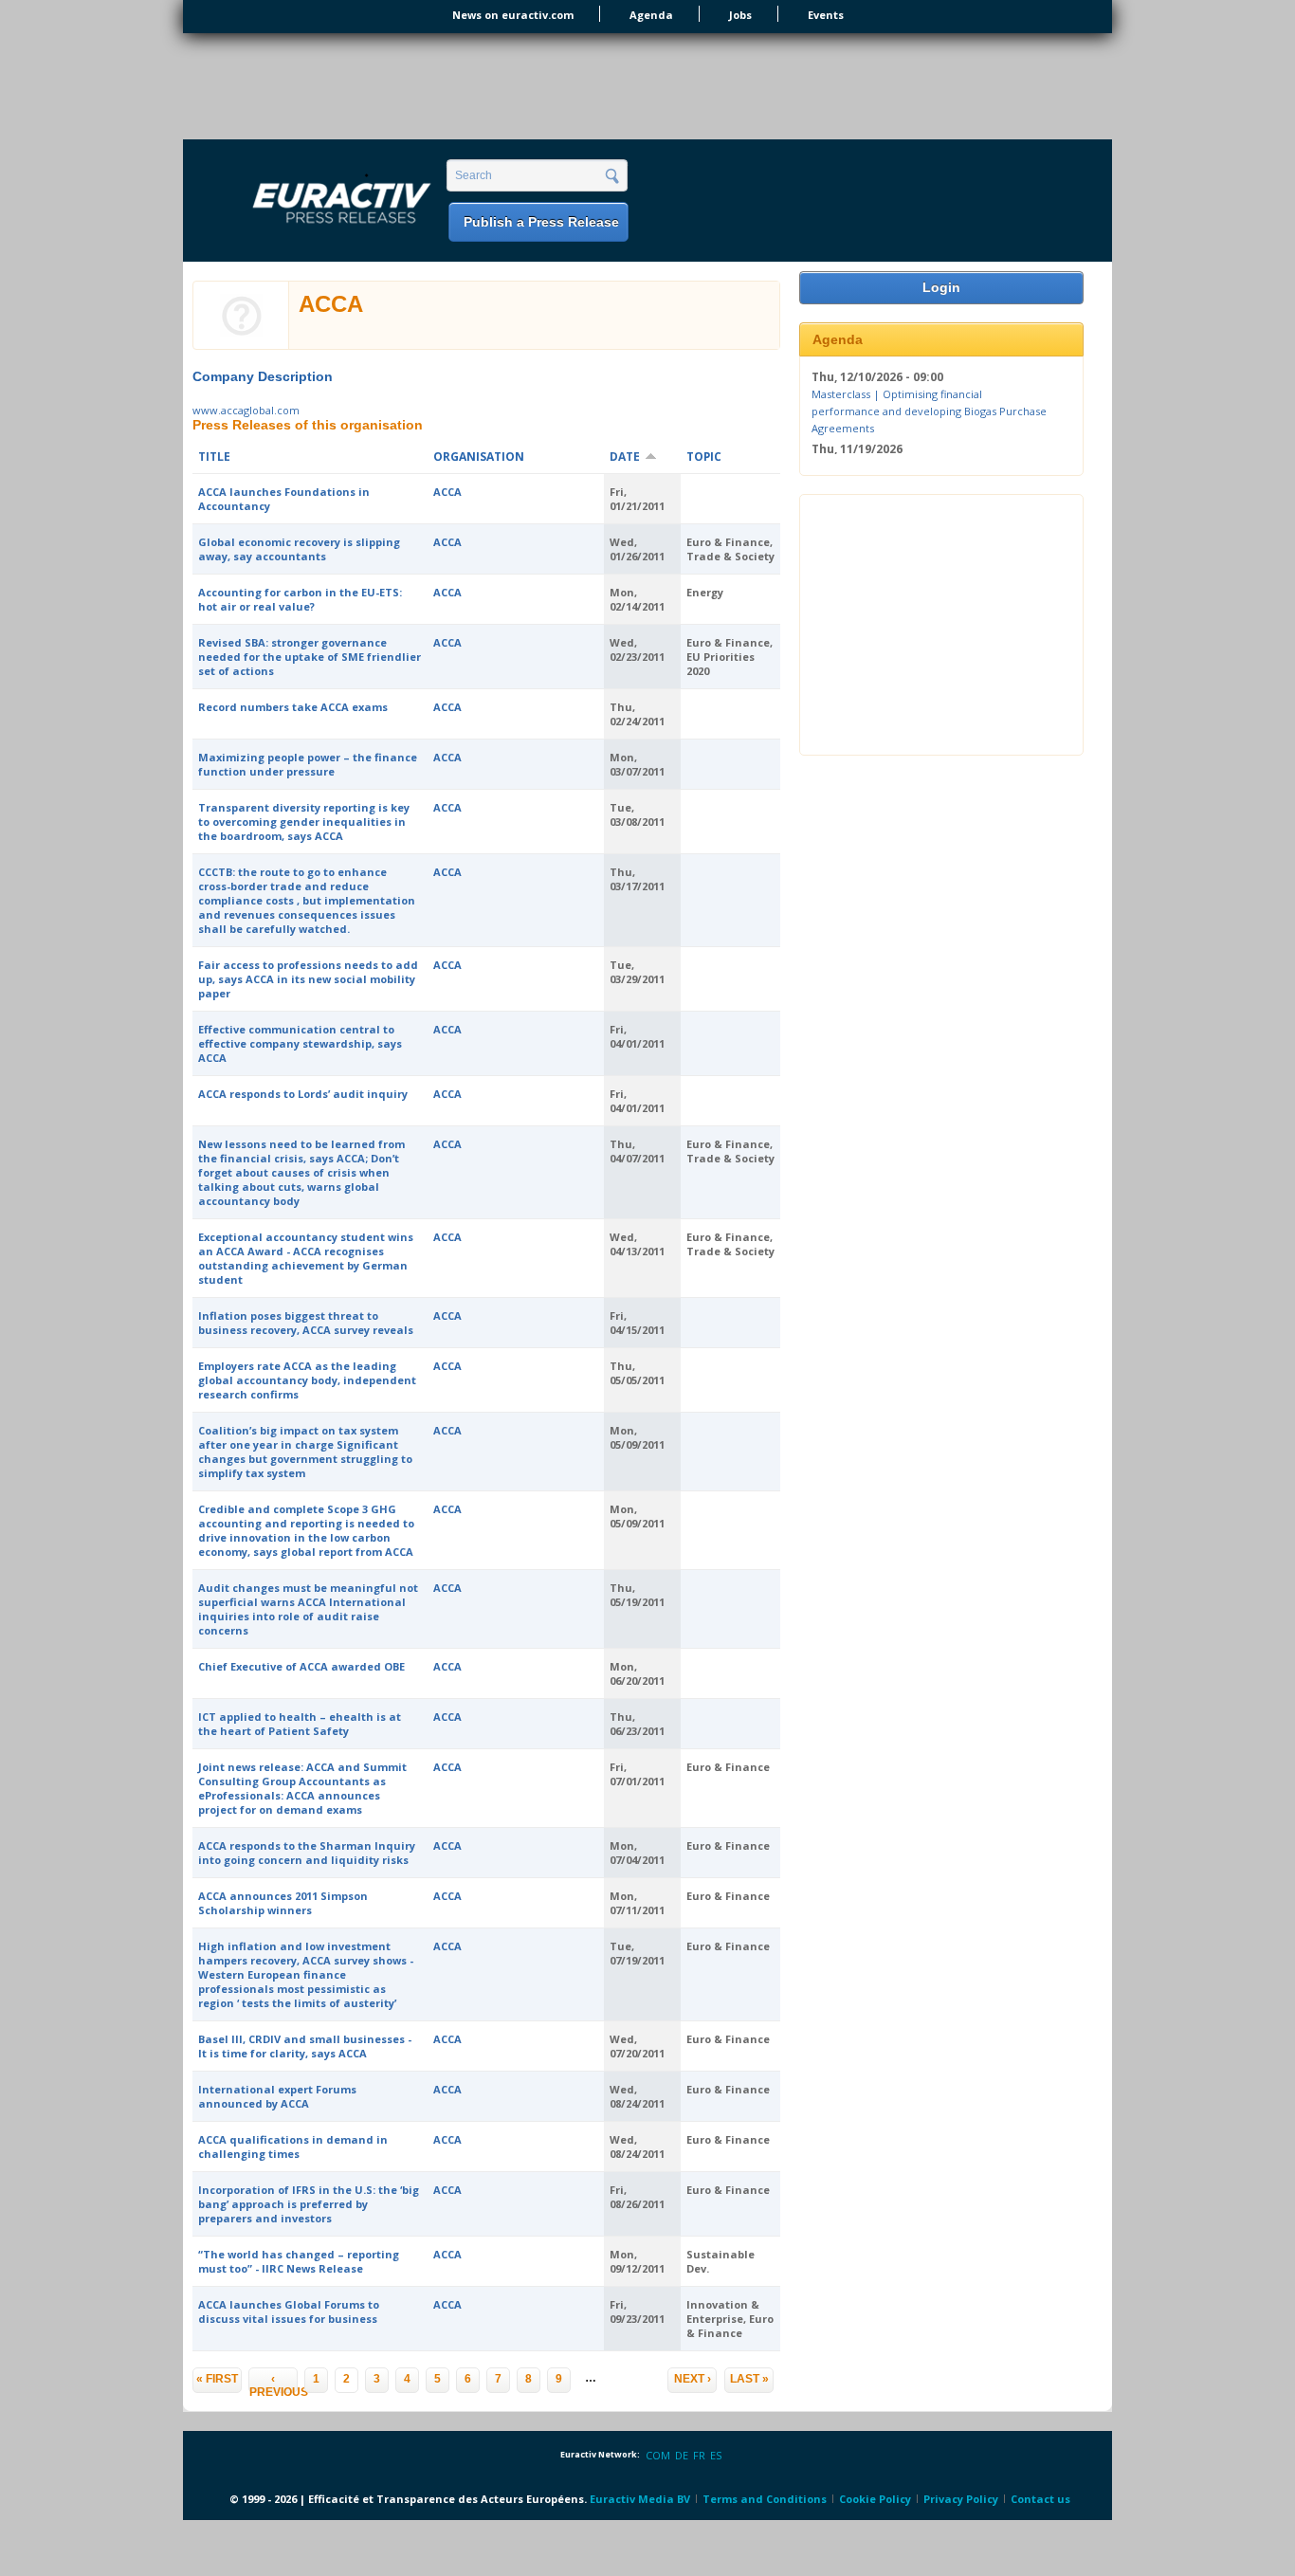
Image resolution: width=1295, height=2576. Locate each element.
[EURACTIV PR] (319, 202)
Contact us (1040, 2499)
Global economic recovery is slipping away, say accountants (299, 549)
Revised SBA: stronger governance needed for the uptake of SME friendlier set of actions (310, 657)
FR (699, 2455)
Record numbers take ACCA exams (293, 707)
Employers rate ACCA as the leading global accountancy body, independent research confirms (307, 1380)
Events (826, 15)
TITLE (214, 457)
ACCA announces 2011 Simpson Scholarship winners (283, 1903)
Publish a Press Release (541, 222)
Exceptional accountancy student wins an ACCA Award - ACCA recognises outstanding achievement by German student (306, 1258)
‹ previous (274, 2383)
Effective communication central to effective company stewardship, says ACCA (300, 1043)
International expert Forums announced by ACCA (277, 2096)
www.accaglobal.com (246, 410)
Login (941, 287)
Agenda (651, 15)
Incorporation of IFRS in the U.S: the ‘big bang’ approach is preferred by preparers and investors (309, 2204)
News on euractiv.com (513, 15)
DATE (625, 457)
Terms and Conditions (765, 2499)
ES (716, 2455)
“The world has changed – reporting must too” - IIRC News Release (299, 2261)
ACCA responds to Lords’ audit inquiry (303, 1094)
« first (217, 2379)
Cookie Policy (875, 2499)
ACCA (447, 492)
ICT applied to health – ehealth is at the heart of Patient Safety (300, 1724)
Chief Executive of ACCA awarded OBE (301, 1666)
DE (682, 2455)
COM (658, 2455)
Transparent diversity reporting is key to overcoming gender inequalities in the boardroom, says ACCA (304, 822)
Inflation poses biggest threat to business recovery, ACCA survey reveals (306, 1323)
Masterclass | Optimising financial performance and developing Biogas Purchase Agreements (929, 411)
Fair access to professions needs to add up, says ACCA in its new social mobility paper (308, 979)
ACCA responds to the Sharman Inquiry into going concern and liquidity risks (307, 1853)
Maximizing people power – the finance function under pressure (308, 764)
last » (749, 2379)
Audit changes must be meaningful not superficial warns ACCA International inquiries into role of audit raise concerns (308, 1609)
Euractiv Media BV (640, 2499)
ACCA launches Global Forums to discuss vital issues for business (289, 2311)
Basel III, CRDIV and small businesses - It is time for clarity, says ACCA (305, 2046)
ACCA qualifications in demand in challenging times (293, 2147)
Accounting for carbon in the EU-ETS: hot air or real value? (300, 599)
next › (693, 2379)
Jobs (740, 15)
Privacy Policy (961, 2499)
